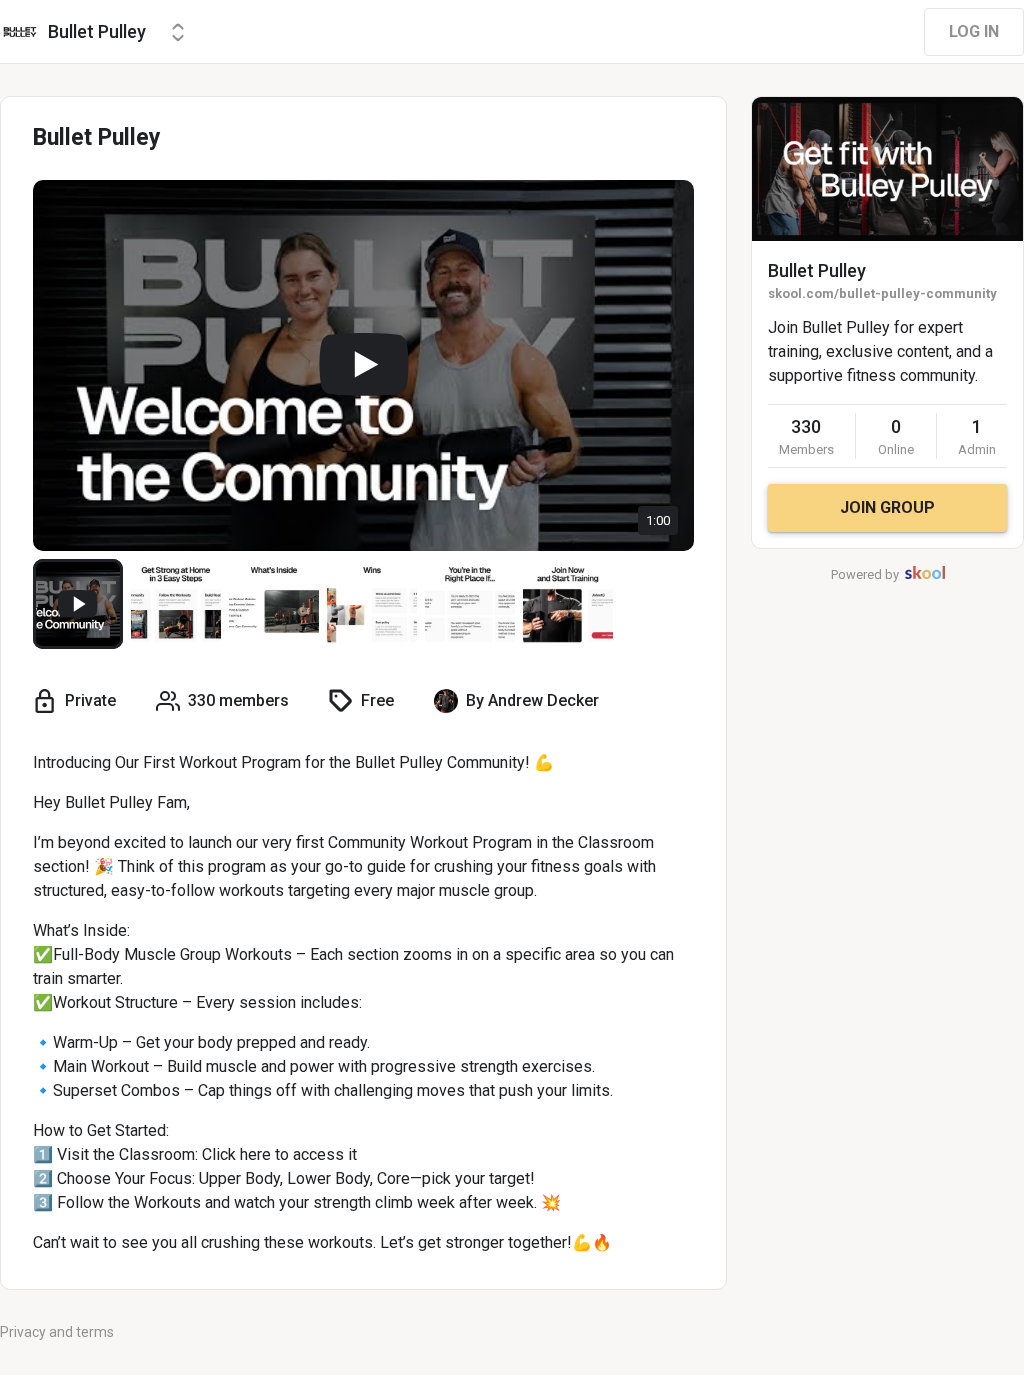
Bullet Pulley (817, 270)
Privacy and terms (57, 1332)
